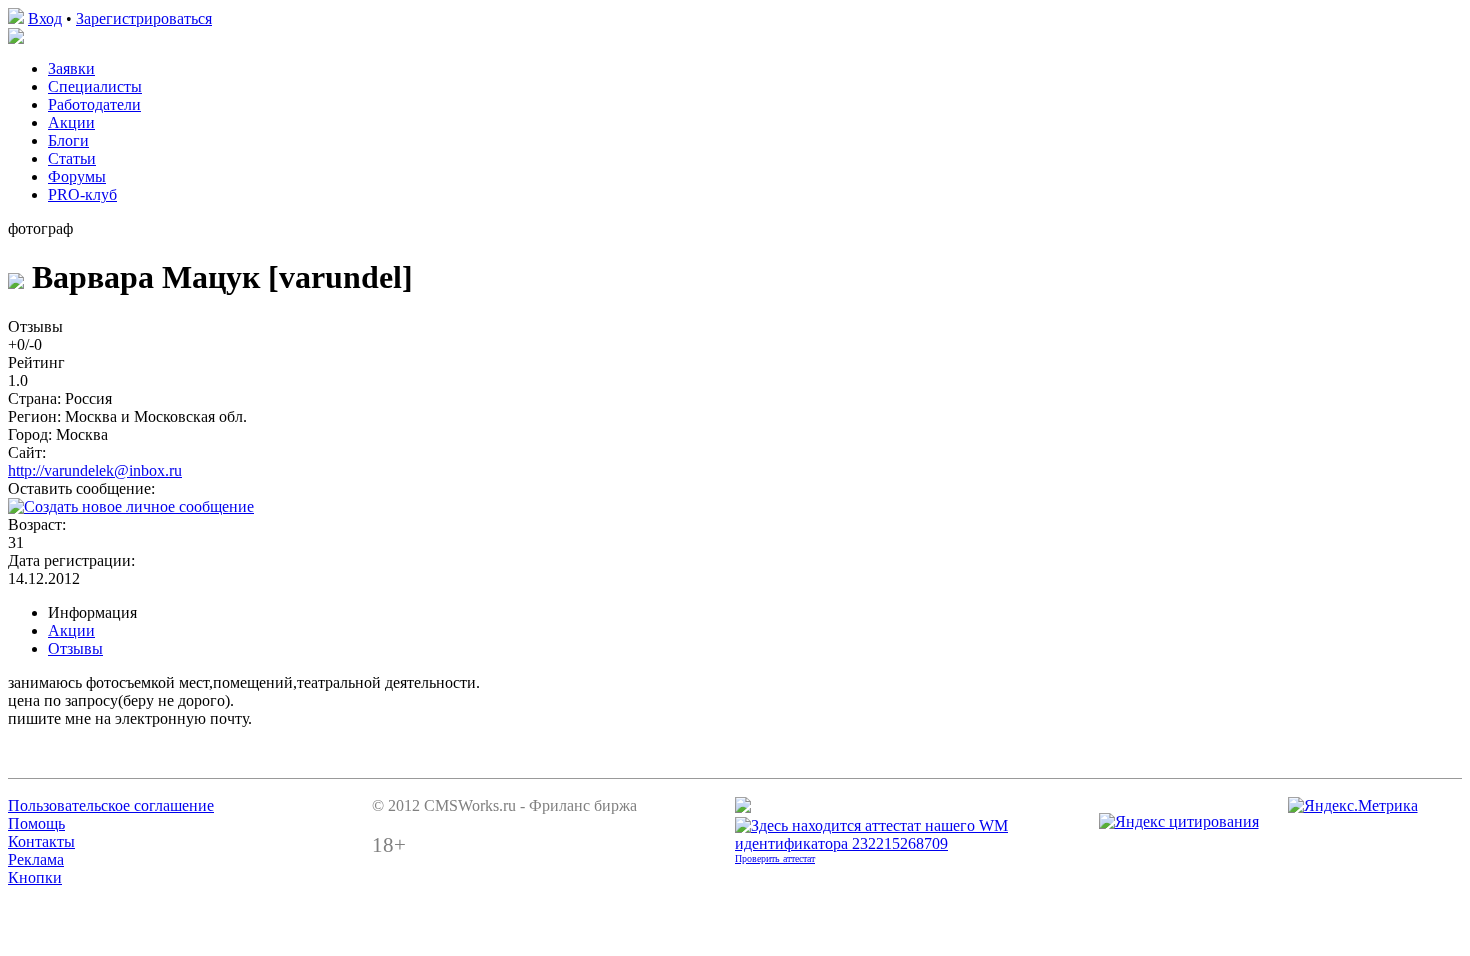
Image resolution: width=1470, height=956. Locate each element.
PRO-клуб (82, 194)
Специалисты (95, 86)
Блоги (68, 140)
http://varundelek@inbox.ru (95, 470)
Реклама (36, 859)
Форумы (77, 176)
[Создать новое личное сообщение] (131, 506)
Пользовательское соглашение (111, 805)
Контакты (41, 841)
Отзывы (75, 648)
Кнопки (35, 877)
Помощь (36, 823)
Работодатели (94, 104)
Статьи (72, 158)
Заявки (71, 68)
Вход (45, 18)
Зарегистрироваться (144, 18)
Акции (71, 122)
